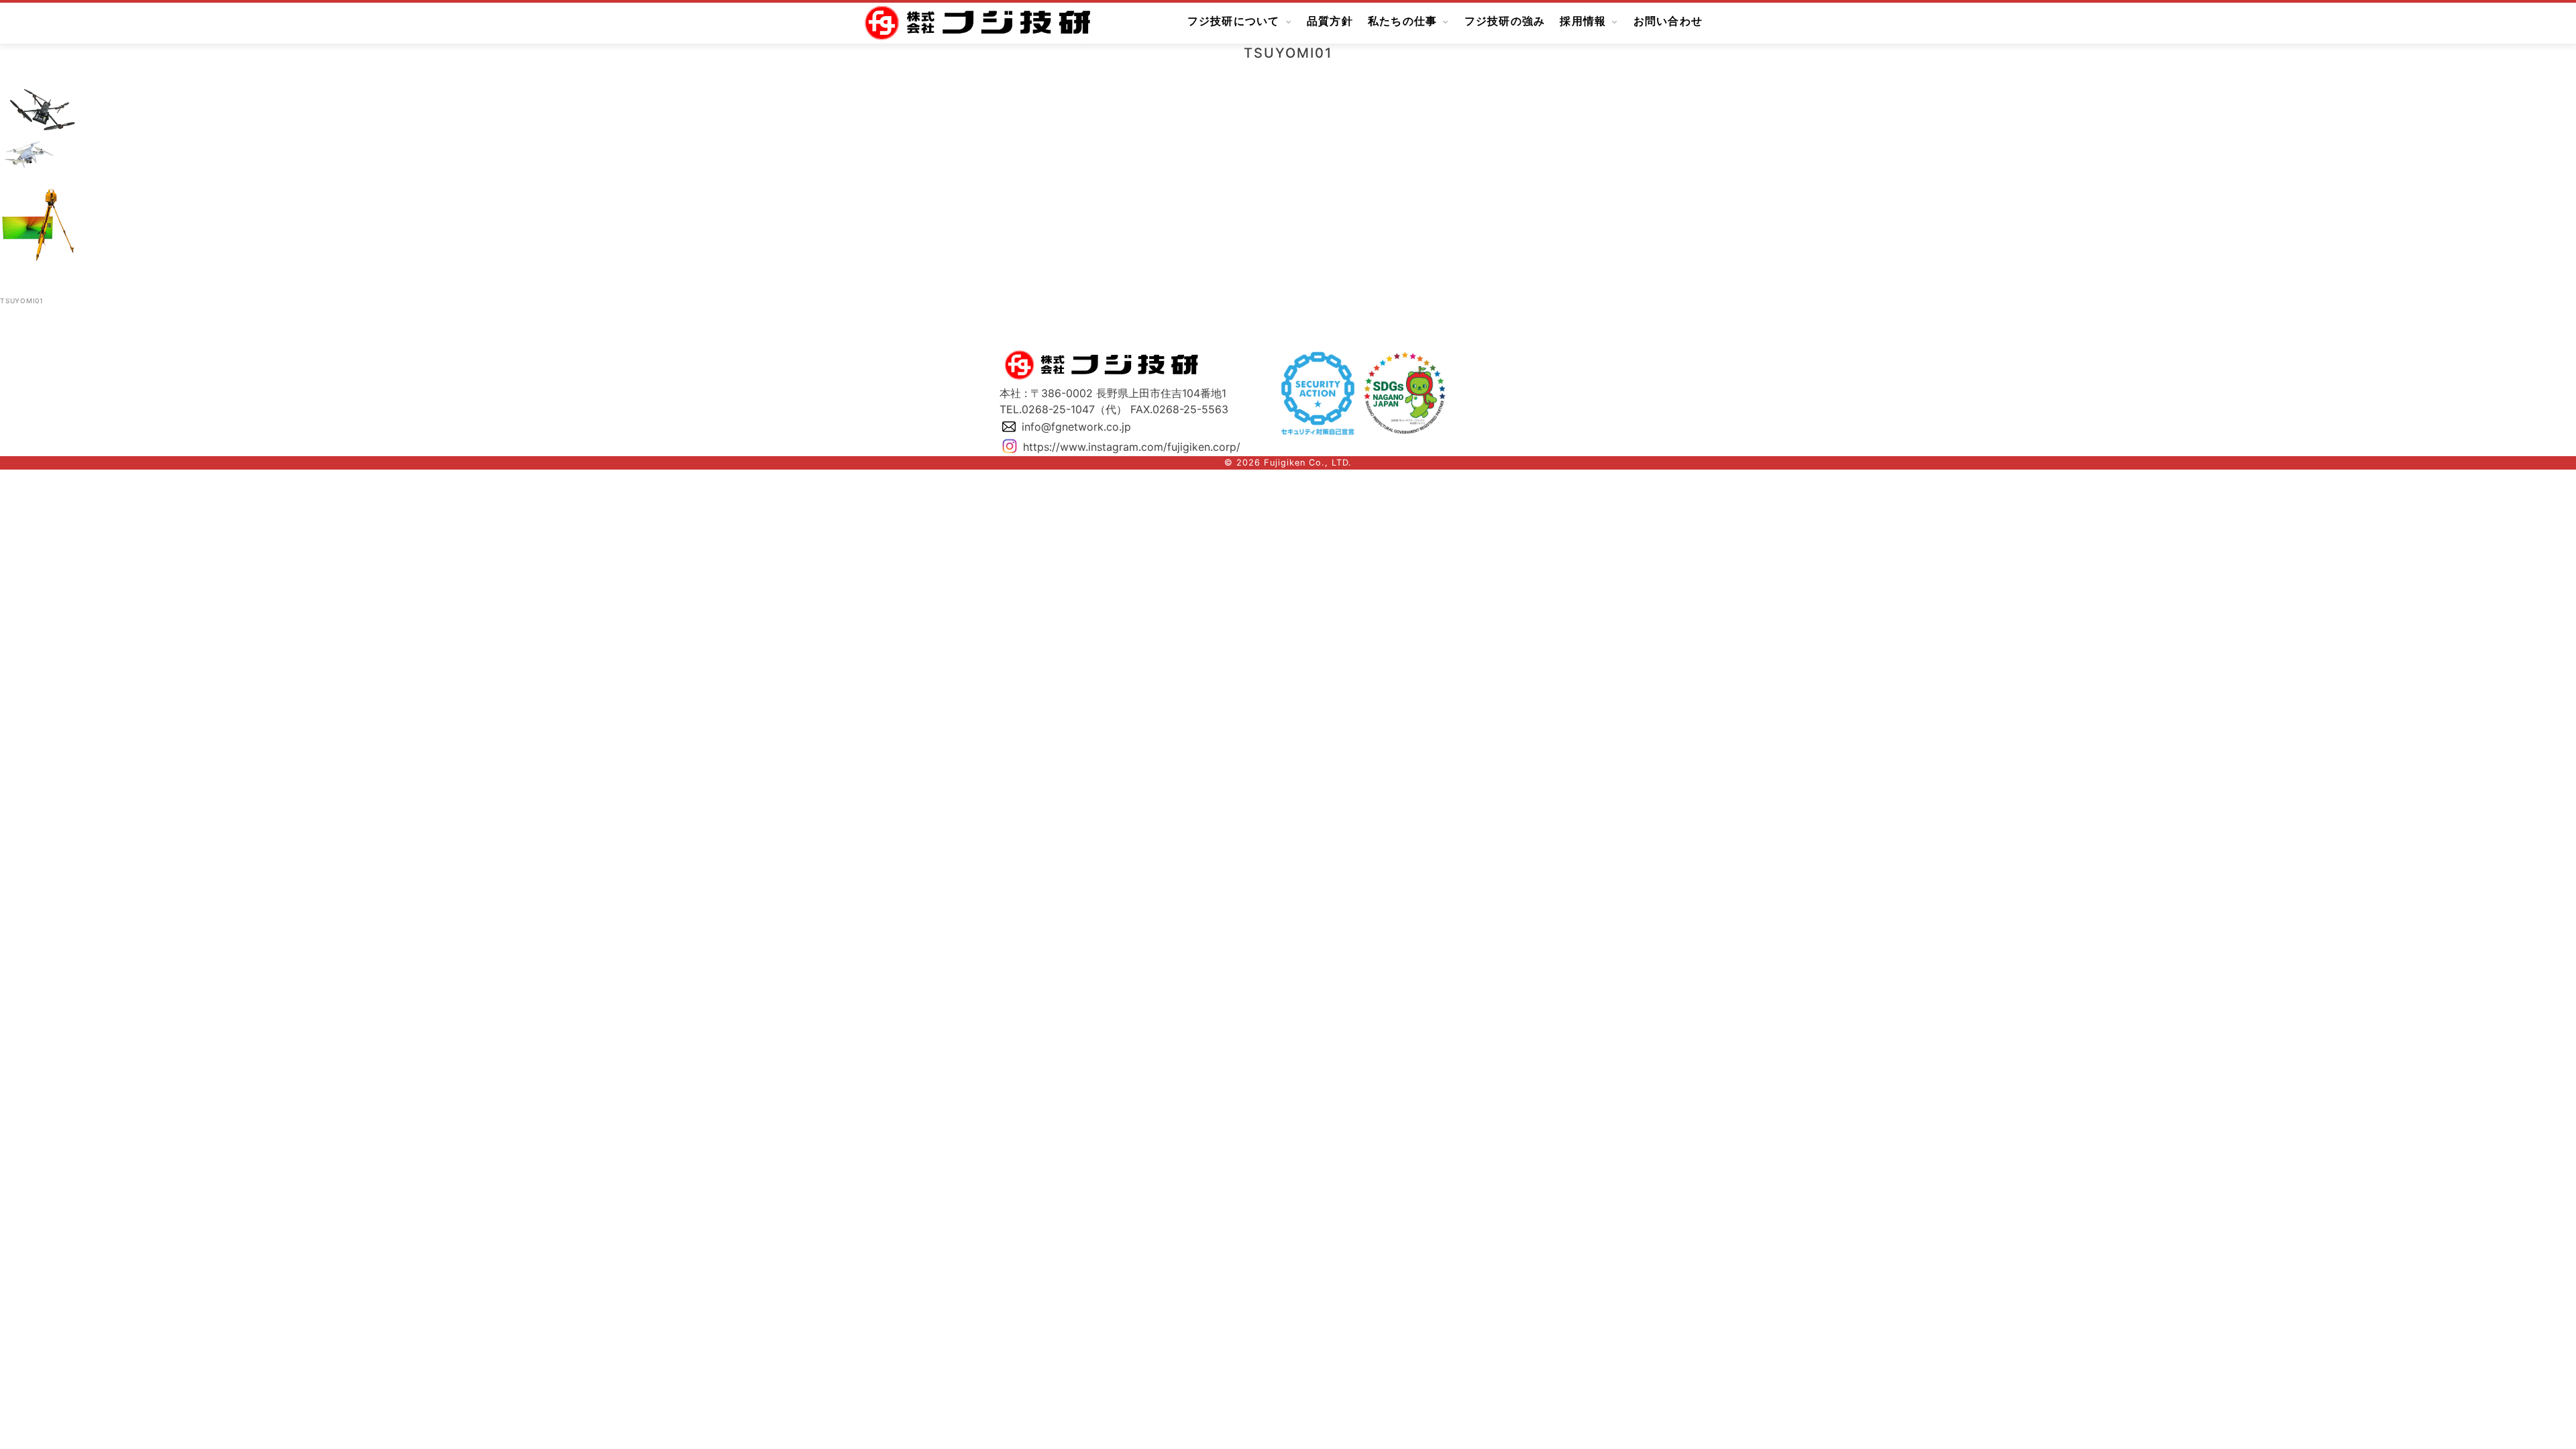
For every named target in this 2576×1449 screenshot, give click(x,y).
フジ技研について (1234, 21)
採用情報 (1583, 21)
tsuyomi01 (22, 301)
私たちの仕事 (1403, 21)
